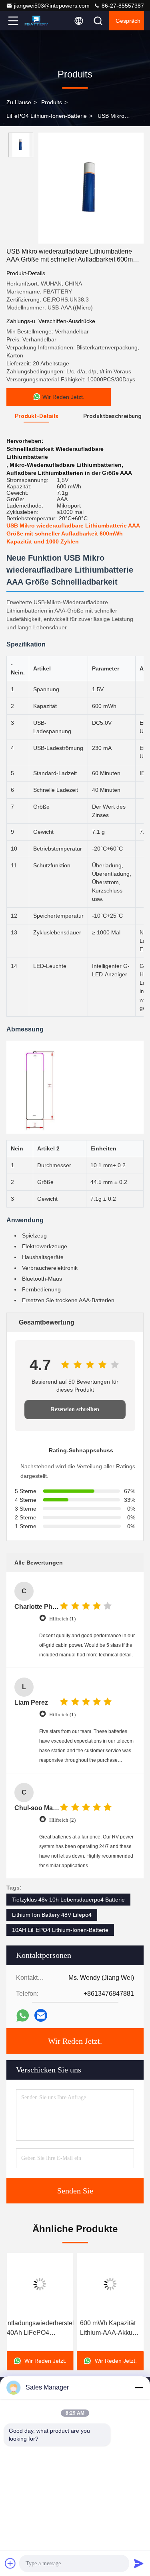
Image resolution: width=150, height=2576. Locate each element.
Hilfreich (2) (62, 1820)
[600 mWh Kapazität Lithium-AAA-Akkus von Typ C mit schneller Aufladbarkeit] (110, 2284)
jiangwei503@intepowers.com (52, 6)
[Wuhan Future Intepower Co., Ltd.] (40, 21)
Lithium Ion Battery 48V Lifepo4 (52, 1915)
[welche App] (23, 2016)
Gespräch (128, 21)
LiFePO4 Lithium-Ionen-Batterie (47, 116)
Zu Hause (19, 102)
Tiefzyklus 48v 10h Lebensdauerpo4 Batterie (68, 1900)
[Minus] (139, 2388)
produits (52, 102)
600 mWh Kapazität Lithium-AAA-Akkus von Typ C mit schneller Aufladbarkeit (108, 2329)
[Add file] (10, 2563)
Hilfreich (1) (62, 1619)
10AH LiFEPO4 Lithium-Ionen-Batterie (60, 1930)
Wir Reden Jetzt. (75, 2041)
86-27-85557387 (122, 6)
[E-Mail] (41, 2015)
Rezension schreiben (75, 1409)
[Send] (139, 2563)
